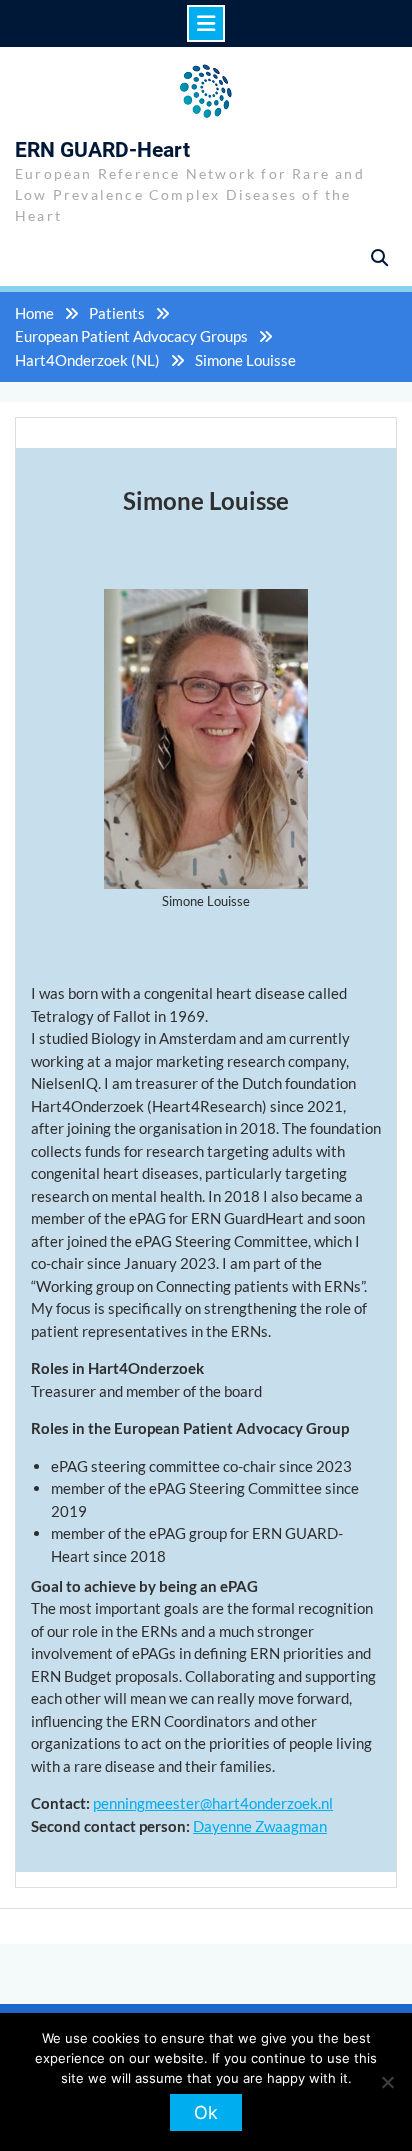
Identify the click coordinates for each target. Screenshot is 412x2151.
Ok (206, 2112)
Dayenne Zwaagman (260, 1826)
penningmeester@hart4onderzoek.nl (213, 1803)
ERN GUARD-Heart (102, 150)
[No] (387, 2082)
